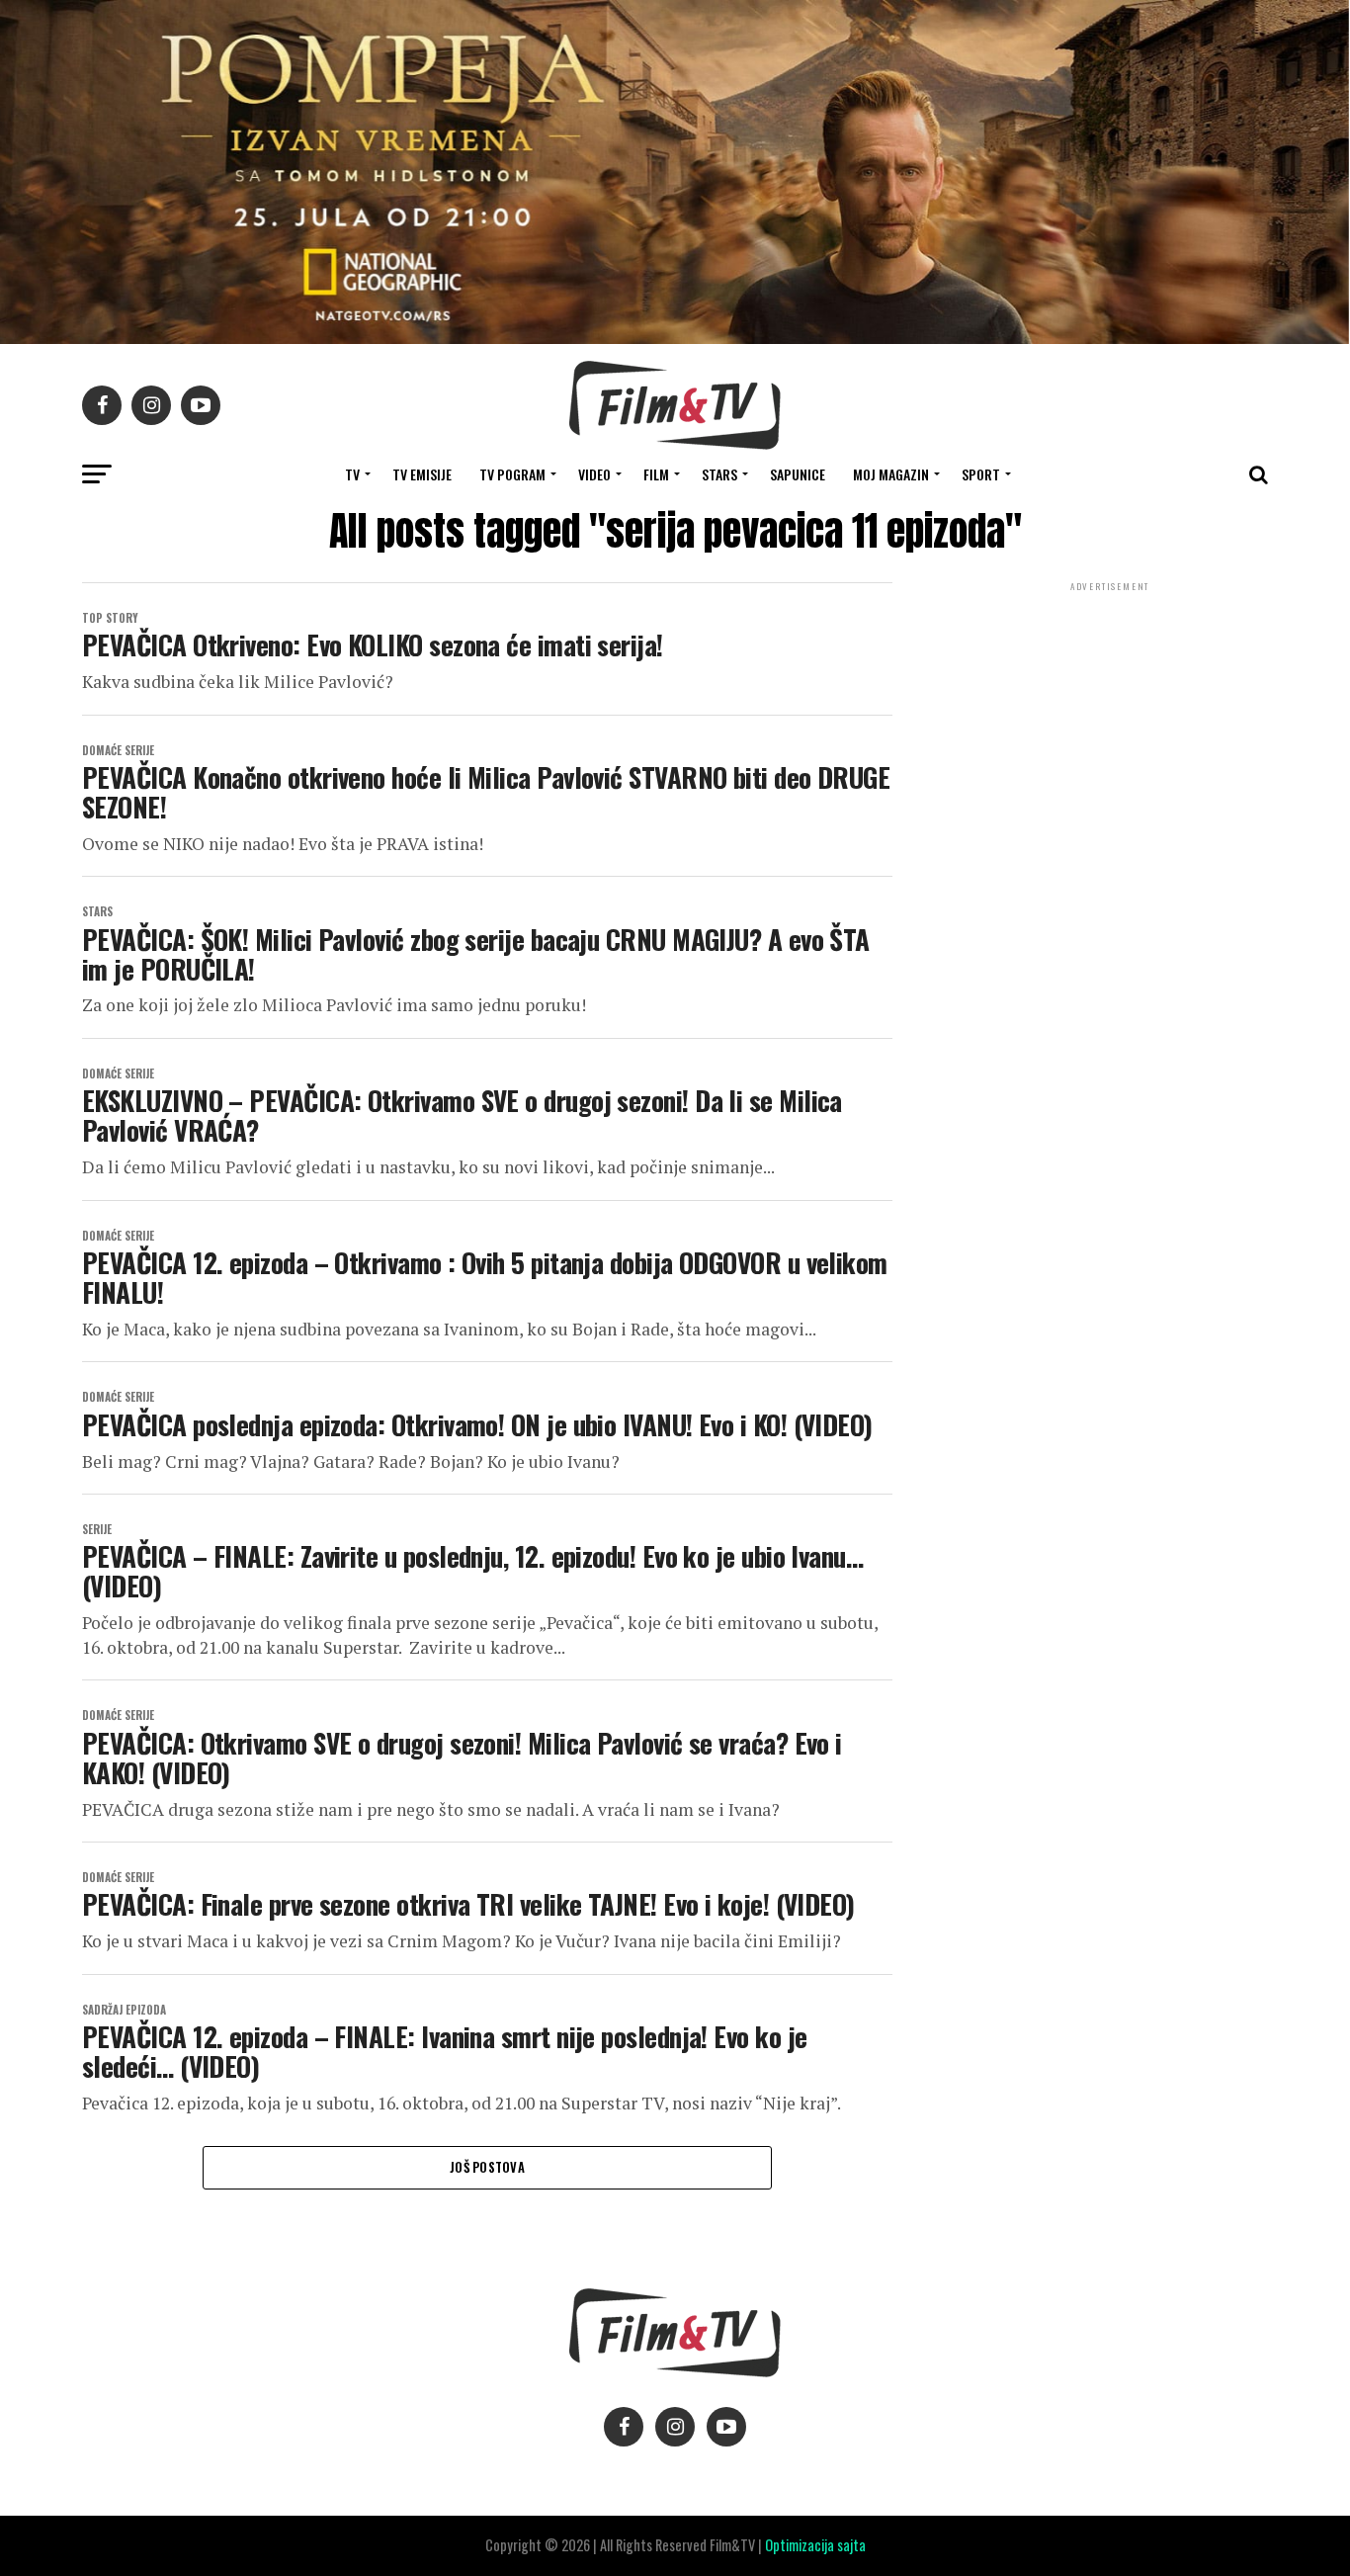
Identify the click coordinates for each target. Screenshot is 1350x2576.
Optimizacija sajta (815, 2545)
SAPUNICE (798, 474)
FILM (656, 474)
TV (352, 474)
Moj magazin (891, 474)
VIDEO (594, 474)
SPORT (981, 474)
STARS (719, 474)
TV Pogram (512, 474)
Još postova (487, 2167)
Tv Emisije (422, 474)
